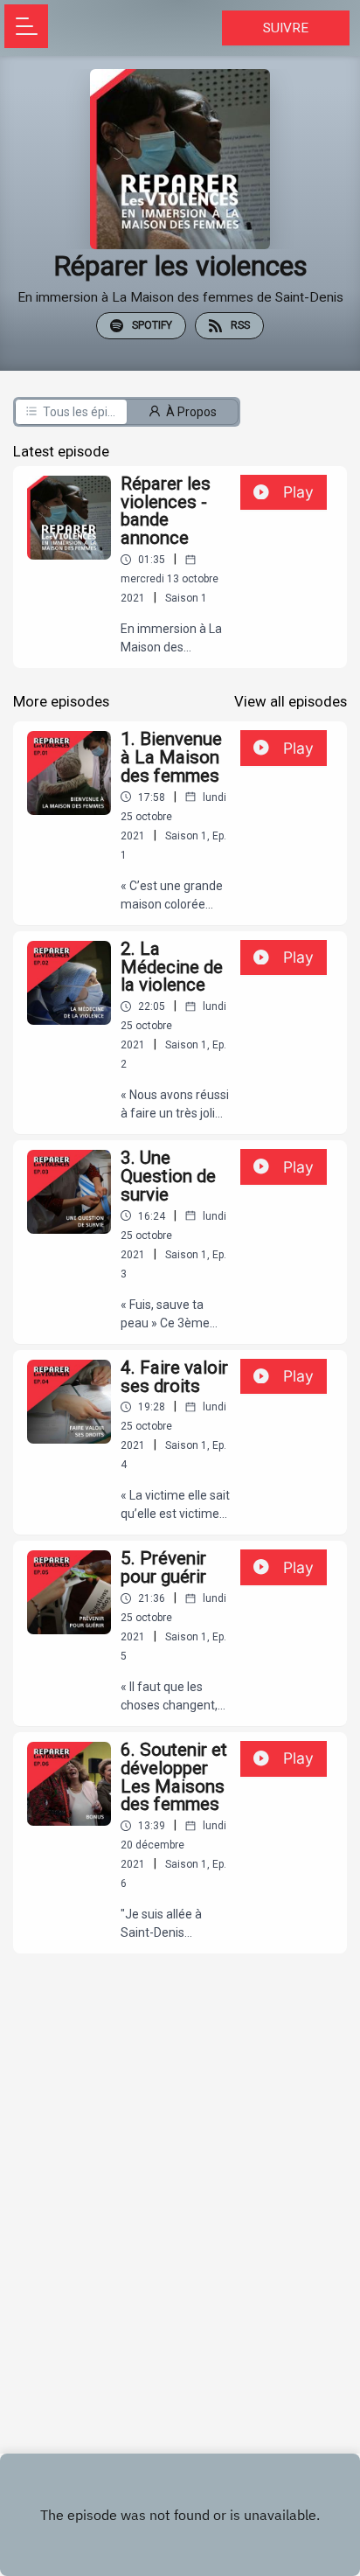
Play (298, 492)
